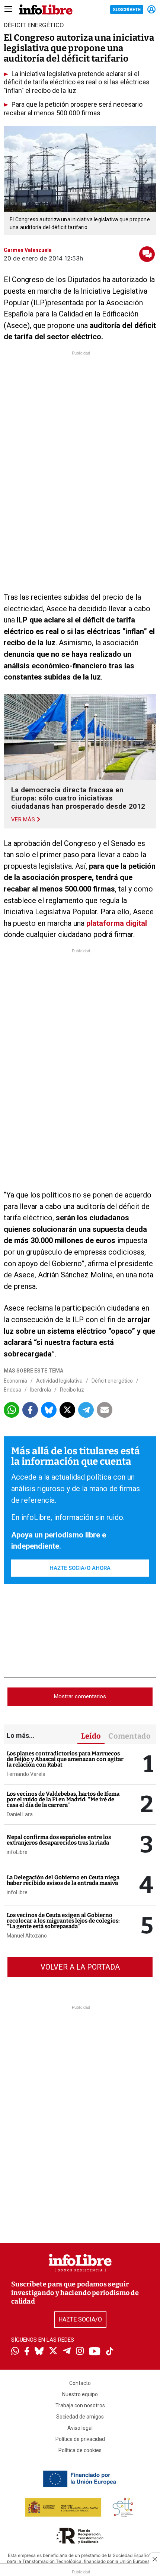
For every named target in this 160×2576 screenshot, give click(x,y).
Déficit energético (112, 1381)
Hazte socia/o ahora (80, 1568)
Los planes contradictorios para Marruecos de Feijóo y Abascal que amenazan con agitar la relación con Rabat (65, 1759)
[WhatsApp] (15, 2352)
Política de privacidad (80, 2439)
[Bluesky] (39, 2352)
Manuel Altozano (27, 1936)
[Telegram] (67, 2352)
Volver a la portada (80, 1967)
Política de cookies (80, 2450)
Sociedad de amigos (80, 2417)
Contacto (80, 2383)
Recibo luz (72, 1390)
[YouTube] (95, 2352)
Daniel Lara (20, 1814)
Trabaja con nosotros (80, 2405)
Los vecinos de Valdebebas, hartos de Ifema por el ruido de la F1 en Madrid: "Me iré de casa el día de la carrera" (63, 1799)
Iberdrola (41, 1390)
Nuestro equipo (80, 2394)
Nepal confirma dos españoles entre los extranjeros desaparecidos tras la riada (59, 1840)
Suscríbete (127, 10)
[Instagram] (80, 2352)
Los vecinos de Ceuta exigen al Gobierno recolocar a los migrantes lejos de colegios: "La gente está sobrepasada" (63, 1921)
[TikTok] (110, 2352)
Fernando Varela (26, 1774)
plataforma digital (117, 923)
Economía (15, 1381)
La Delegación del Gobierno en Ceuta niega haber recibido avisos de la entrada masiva (63, 1880)
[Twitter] (53, 2352)
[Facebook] (27, 2352)
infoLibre (17, 1852)
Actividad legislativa (59, 1381)
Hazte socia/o (80, 2319)
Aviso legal (80, 2428)
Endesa (12, 1390)
